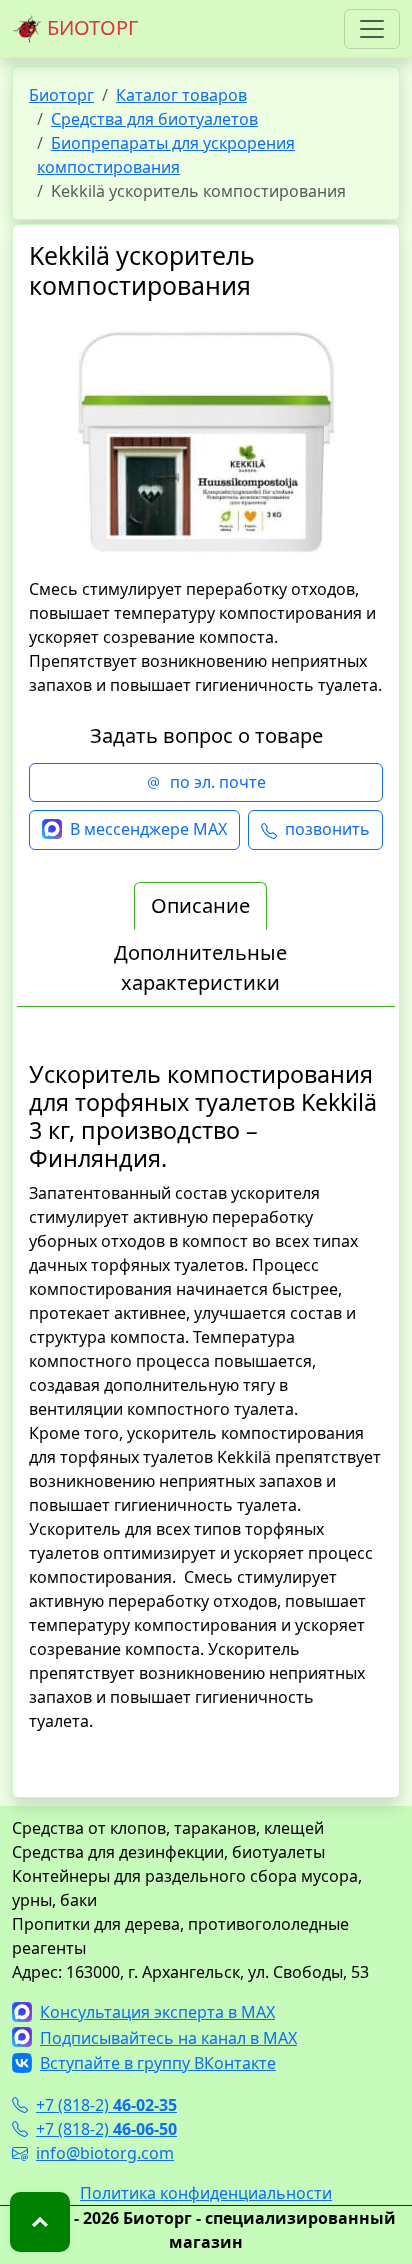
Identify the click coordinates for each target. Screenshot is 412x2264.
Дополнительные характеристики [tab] (200, 967)
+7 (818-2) (106, 2105)
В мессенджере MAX (148, 829)
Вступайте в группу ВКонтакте (158, 2063)
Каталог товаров (181, 95)
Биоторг (61, 95)
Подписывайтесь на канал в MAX (168, 2038)
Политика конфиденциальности (206, 2193)
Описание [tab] (200, 905)
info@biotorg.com (105, 2153)
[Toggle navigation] (372, 29)
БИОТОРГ (90, 27)
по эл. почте (218, 782)
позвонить (327, 829)
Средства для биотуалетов (154, 119)
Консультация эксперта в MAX (157, 2012)
